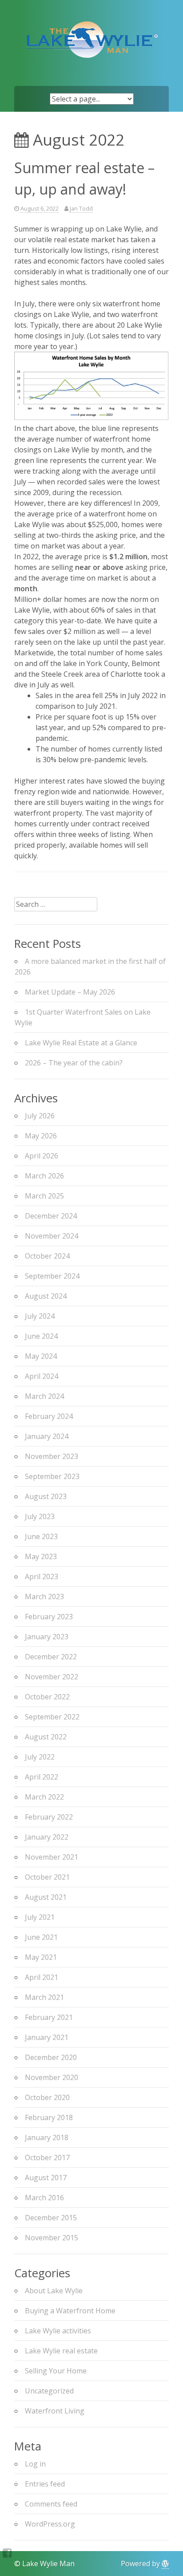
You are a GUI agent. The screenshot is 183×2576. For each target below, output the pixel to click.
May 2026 (41, 1136)
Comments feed (51, 2504)
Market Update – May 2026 (70, 992)
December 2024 (51, 1216)
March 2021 (44, 1997)
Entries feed (45, 2484)
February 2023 (49, 1617)
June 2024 (41, 1336)
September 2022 (52, 1717)
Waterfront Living (55, 2411)
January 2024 (47, 1436)
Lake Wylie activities (58, 2331)
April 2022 (42, 1777)
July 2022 (40, 1757)
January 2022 (47, 1837)
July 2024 (40, 1316)
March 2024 (44, 1396)
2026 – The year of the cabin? (74, 1063)
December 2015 (51, 2218)
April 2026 (42, 1156)
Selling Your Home (56, 2371)
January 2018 (47, 2137)
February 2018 (49, 2117)
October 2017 (47, 2158)
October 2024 (47, 1256)
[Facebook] (7, 2553)
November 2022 (52, 1677)
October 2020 (47, 2097)
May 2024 (41, 1356)
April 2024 (42, 1376)
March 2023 (44, 1597)
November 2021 (52, 1857)
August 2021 (46, 1897)
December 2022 (51, 1657)
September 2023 (52, 1476)
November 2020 (52, 2077)
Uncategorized (49, 2391)
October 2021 (47, 1877)
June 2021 (41, 1937)
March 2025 (44, 1196)
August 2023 (46, 1496)
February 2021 (49, 2017)
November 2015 (52, 2238)
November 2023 (52, 1456)
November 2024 (52, 1236)
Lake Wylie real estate (61, 2351)
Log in (35, 2464)
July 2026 (40, 1116)
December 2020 (51, 2057)
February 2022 (49, 1817)
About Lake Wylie (54, 2291)
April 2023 (42, 1576)
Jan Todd (81, 208)
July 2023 (40, 1516)
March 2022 (44, 1797)
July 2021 (40, 1917)
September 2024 (52, 1276)
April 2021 (42, 1977)
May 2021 (41, 1957)
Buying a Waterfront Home (70, 2311)
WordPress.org (50, 2524)
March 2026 (44, 1176)
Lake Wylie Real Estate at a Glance (81, 1043)
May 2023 (41, 1556)
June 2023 (41, 1536)
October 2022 (47, 1697)
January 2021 (47, 2037)
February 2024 (49, 1416)
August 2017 (46, 2178)
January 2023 (47, 1637)
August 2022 (46, 1737)
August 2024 (46, 1296)
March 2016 (44, 2198)
